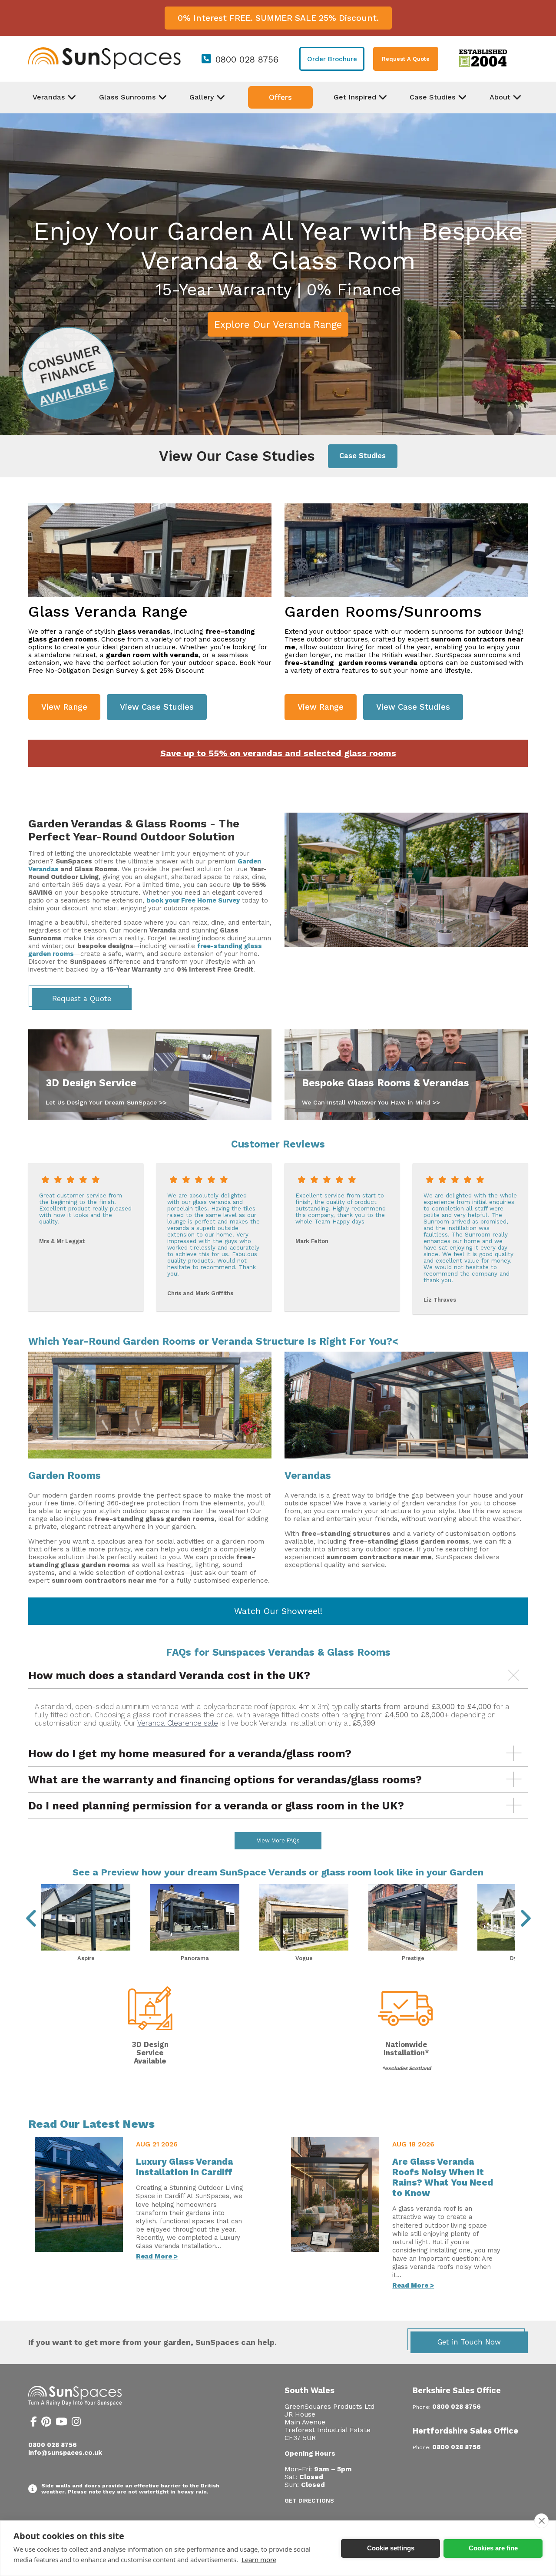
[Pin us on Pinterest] (46, 2423)
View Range (64, 707)
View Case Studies (157, 707)
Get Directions (309, 2501)
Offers (280, 97)
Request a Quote (82, 999)
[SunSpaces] (104, 67)
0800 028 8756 (247, 60)
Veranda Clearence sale (178, 1723)
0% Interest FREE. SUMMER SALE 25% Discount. (278, 18)
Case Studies (362, 456)
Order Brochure (332, 59)
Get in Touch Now (469, 2342)
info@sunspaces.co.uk (65, 2453)
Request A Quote (406, 59)
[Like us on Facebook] (34, 2423)
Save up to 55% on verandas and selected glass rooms (278, 753)
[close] (541, 2521)
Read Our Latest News (91, 2124)
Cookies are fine (493, 2548)
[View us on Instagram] (76, 2423)
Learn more (259, 2559)
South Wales (309, 2390)
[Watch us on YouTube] (61, 2423)
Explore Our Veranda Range (278, 324)
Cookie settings (391, 2548)
